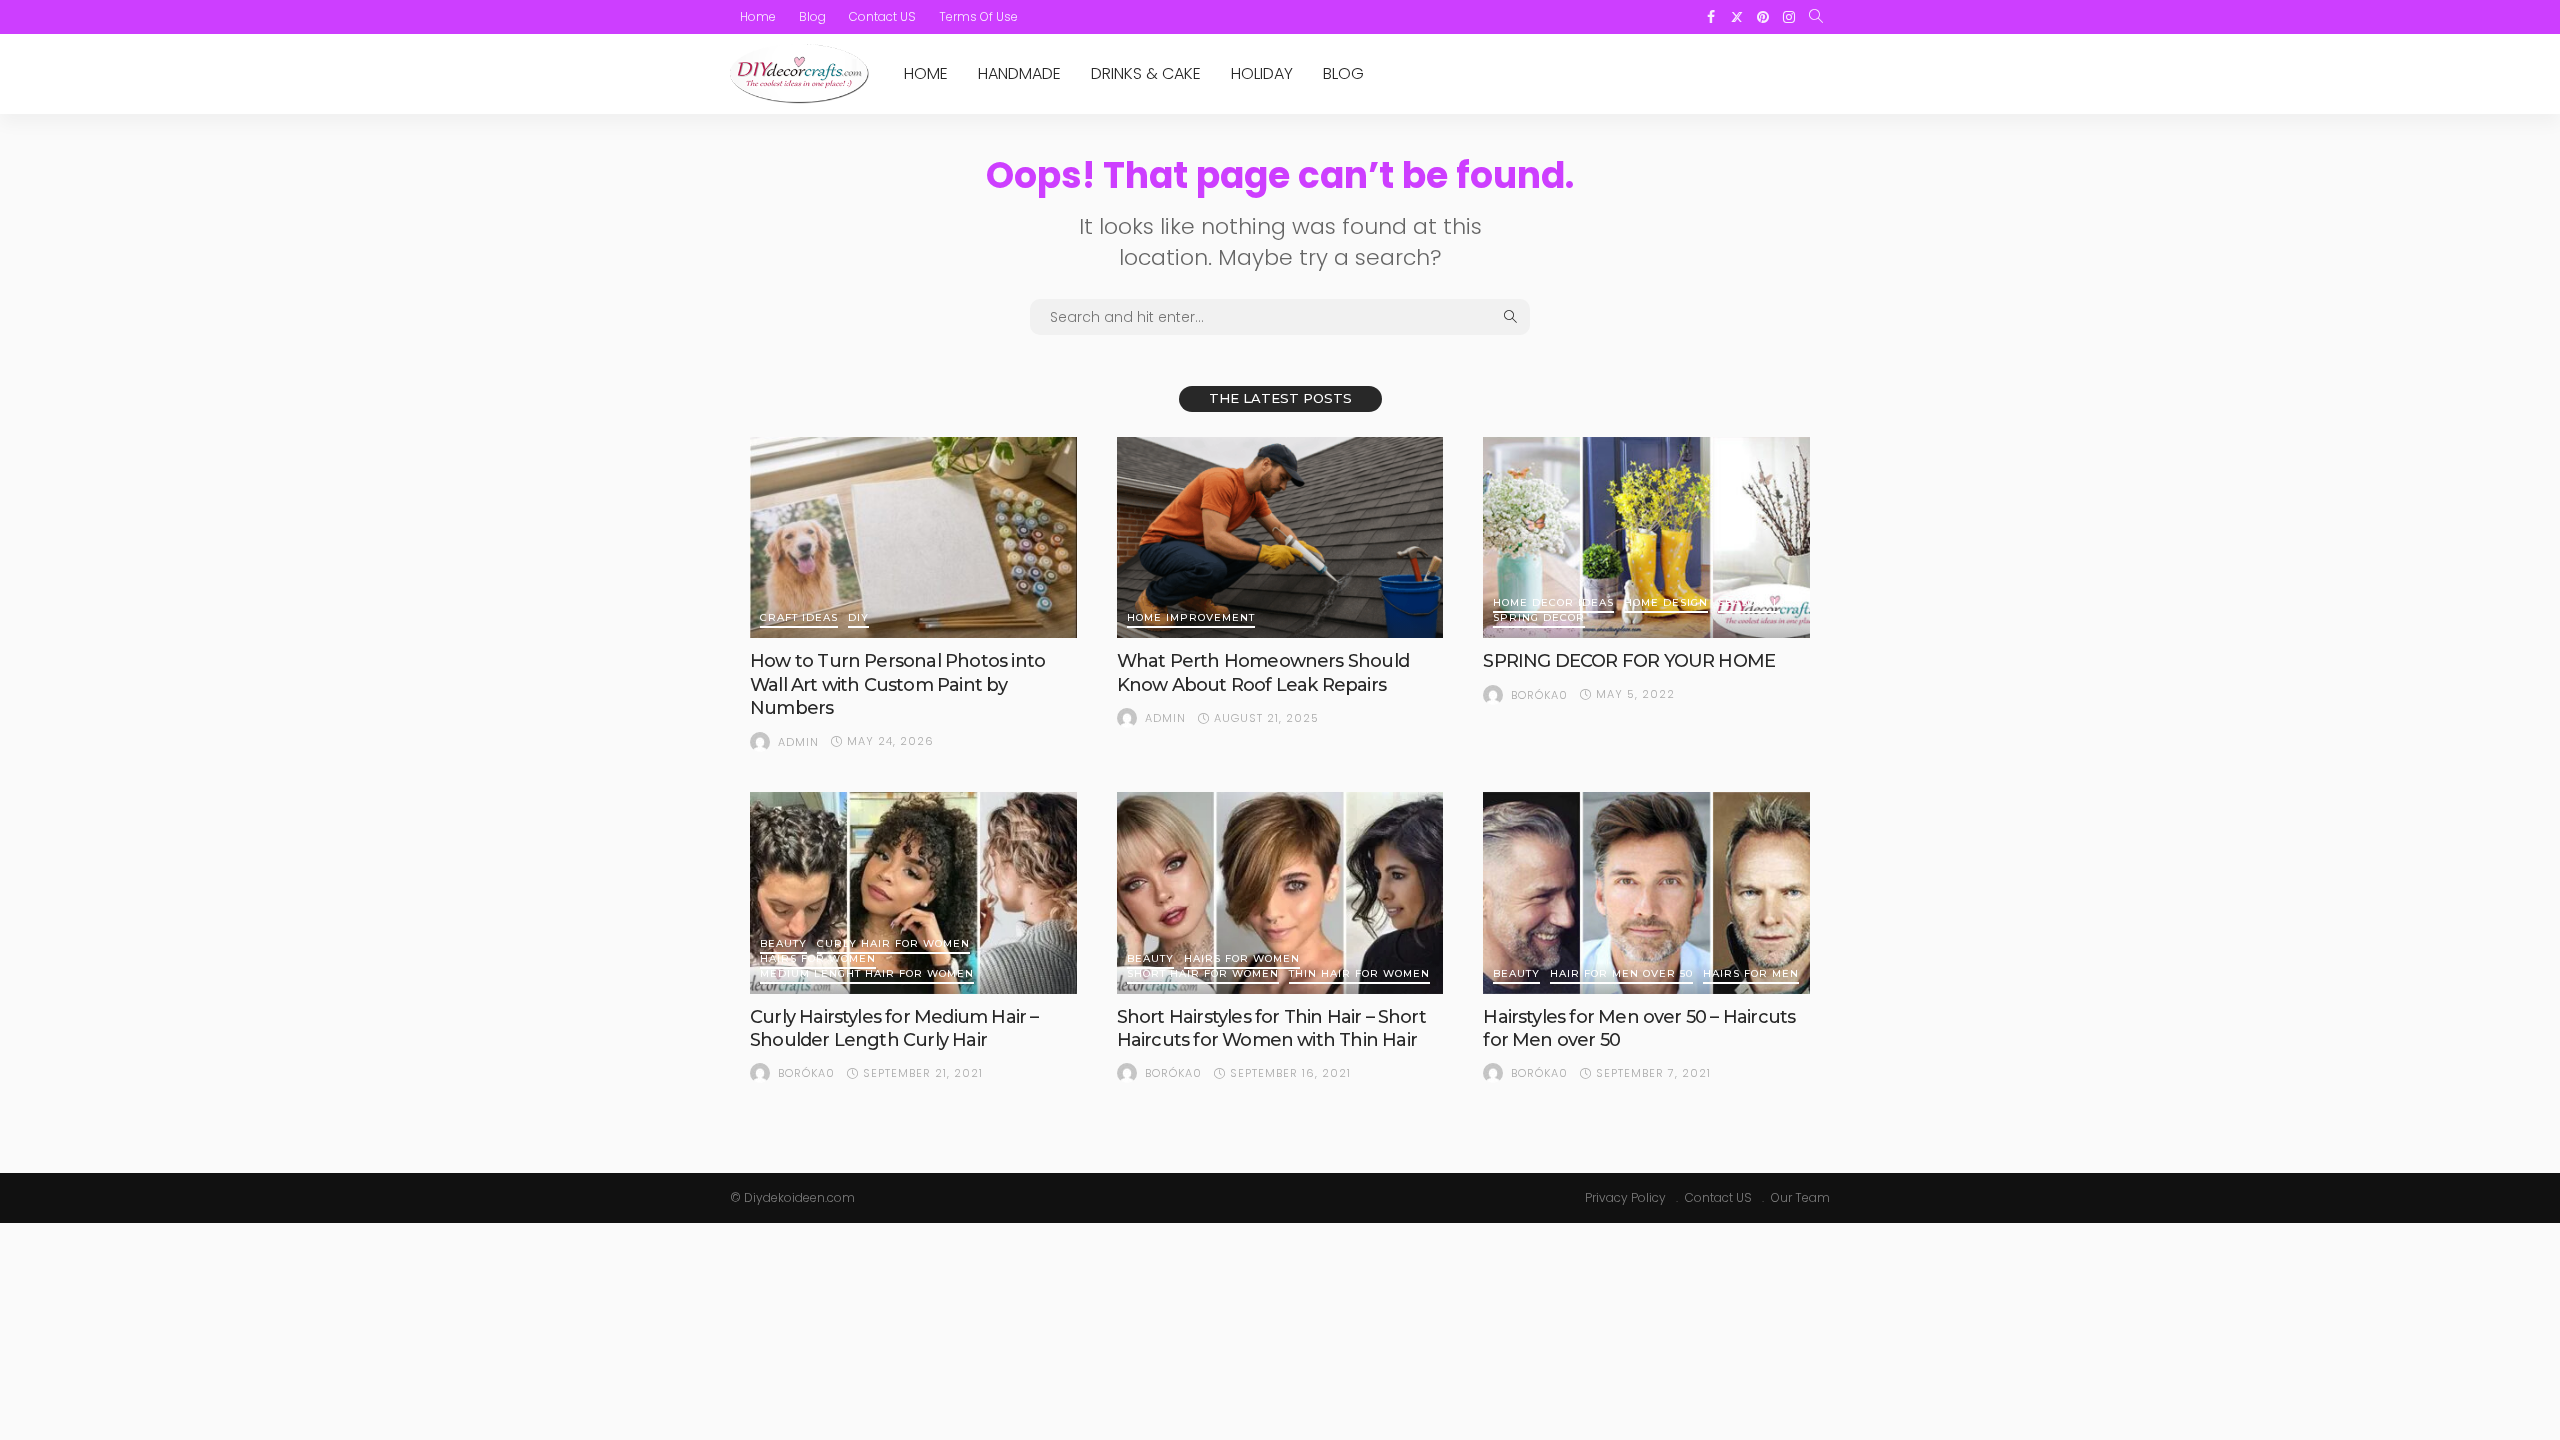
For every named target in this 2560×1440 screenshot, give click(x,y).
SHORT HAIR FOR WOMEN (1203, 974)
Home (758, 16)
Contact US (882, 16)
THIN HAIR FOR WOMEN (1359, 974)
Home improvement (1191, 618)
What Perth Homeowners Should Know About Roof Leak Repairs (1263, 672)
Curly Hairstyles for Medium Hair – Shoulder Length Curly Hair (894, 1028)
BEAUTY (783, 944)
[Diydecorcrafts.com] (799, 74)
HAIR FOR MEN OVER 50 (1621, 974)
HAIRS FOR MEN (1751, 974)
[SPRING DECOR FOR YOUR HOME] (1646, 538)
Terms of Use (978, 16)
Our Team (1800, 1197)
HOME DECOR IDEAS (1553, 603)
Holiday (1262, 73)
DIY (858, 618)
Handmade (1019, 73)
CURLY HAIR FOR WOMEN (893, 944)
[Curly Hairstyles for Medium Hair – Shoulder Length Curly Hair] (913, 893)
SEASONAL (1749, 603)
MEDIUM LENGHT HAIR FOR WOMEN (867, 974)
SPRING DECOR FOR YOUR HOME (1629, 661)
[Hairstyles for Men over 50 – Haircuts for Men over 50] (1646, 893)
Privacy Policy (1625, 1197)
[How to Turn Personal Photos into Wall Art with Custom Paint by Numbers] (913, 538)
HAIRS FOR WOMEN (818, 959)
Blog (812, 16)
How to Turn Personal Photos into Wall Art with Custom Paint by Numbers (897, 684)
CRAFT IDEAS (799, 618)
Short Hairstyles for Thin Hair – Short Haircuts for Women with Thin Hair (1271, 1028)
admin (798, 742)
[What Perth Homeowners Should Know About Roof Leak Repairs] (1280, 538)
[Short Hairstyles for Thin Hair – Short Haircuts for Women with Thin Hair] (1280, 893)
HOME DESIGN (1666, 603)
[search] (1816, 17)
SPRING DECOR (1539, 618)
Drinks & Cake (1146, 73)
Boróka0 (1539, 695)
